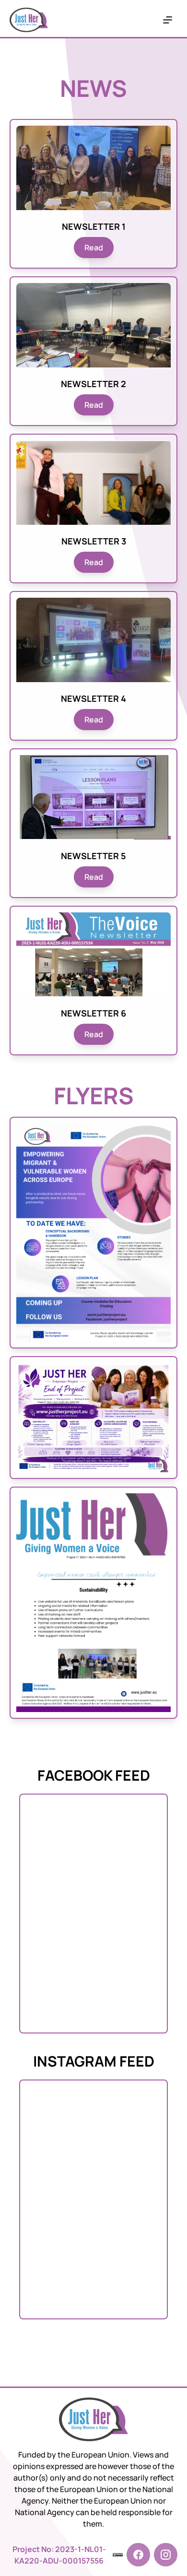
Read (94, 248)
